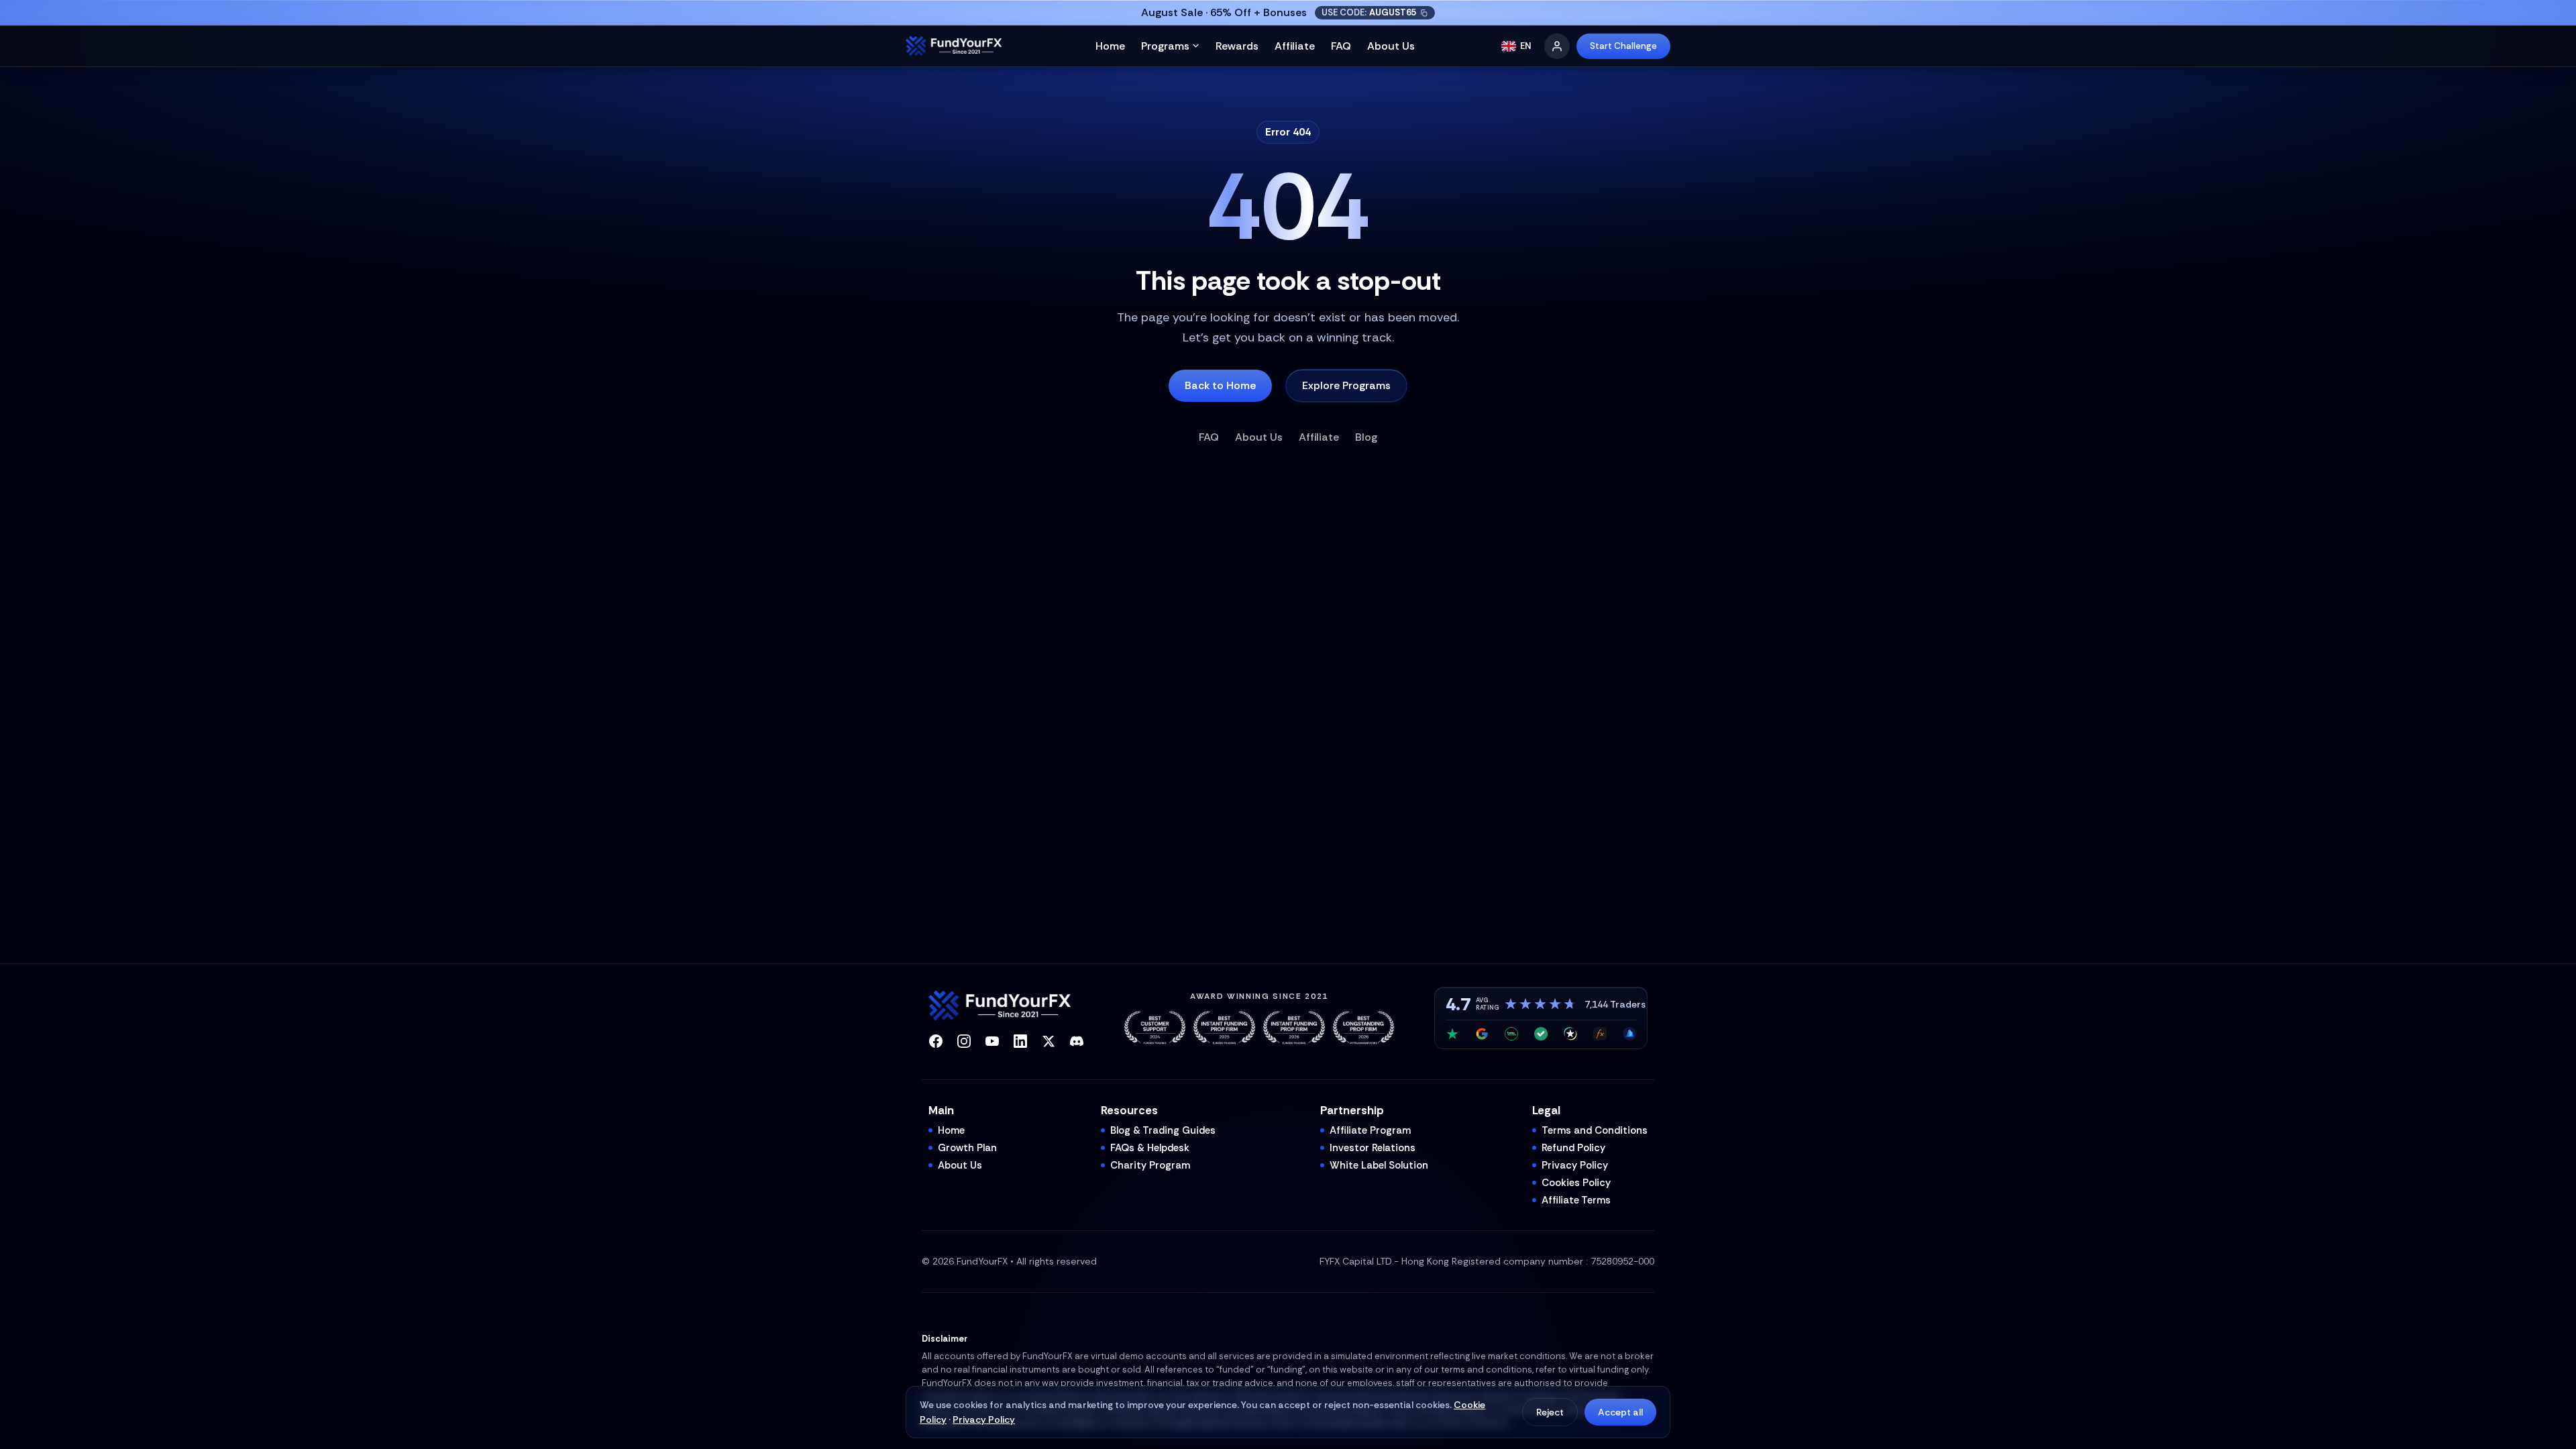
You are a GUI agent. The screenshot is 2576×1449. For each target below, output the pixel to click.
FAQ (1341, 46)
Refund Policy (1573, 1148)
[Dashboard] (1557, 46)
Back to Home (1220, 385)
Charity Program (1150, 1165)
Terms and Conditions (1595, 1130)
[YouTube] (992, 1041)
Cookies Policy (1576, 1183)
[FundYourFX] (957, 46)
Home (1110, 46)
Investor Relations (1373, 1148)
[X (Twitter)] (1049, 1041)
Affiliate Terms (1576, 1200)
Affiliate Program (1370, 1130)
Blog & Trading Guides (1163, 1130)
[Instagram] (964, 1041)
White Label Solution (1379, 1165)
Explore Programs (1346, 385)
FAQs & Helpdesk (1150, 1148)
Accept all (1620, 1412)
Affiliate (1295, 46)
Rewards (1237, 46)
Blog (1366, 437)
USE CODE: (1369, 12)
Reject (1550, 1412)
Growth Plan (967, 1148)
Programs (1165, 46)
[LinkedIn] (1020, 1041)
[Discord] (1077, 1041)
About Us (1391, 46)
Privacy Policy (984, 1419)
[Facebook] (936, 1041)
